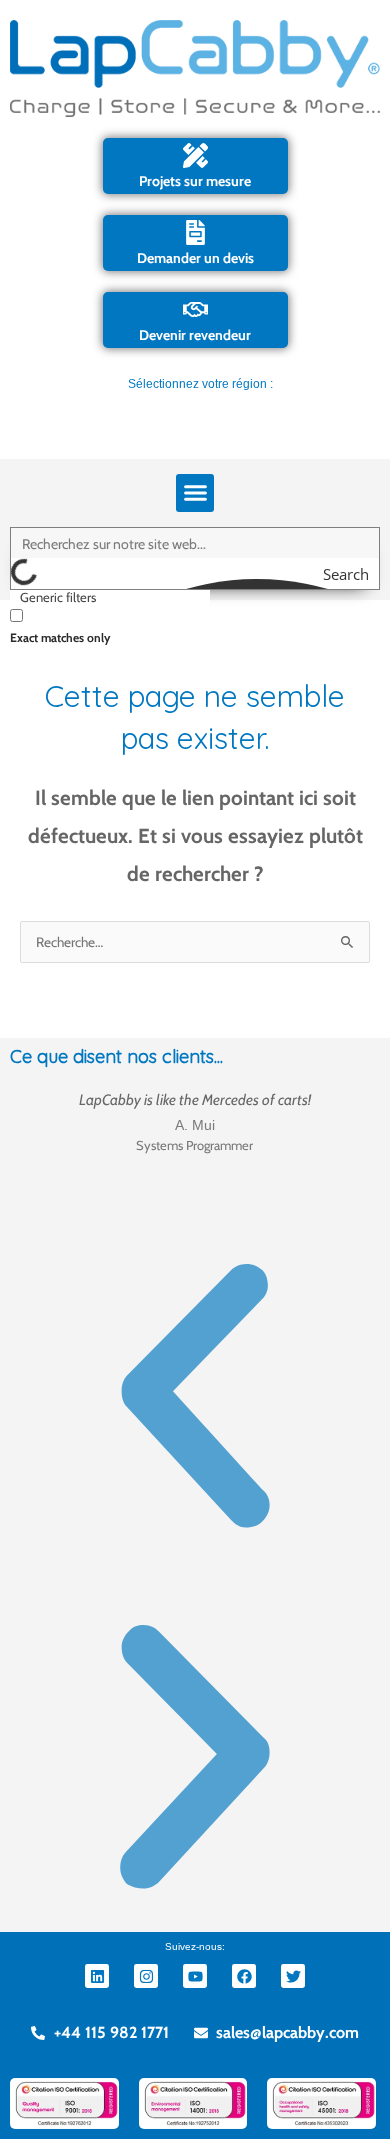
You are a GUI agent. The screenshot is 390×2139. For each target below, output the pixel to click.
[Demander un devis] (195, 232)
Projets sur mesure (195, 181)
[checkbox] (110, 625)
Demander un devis (195, 258)
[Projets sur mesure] (195, 155)
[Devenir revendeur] (195, 309)
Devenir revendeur (195, 335)
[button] (195, 493)
